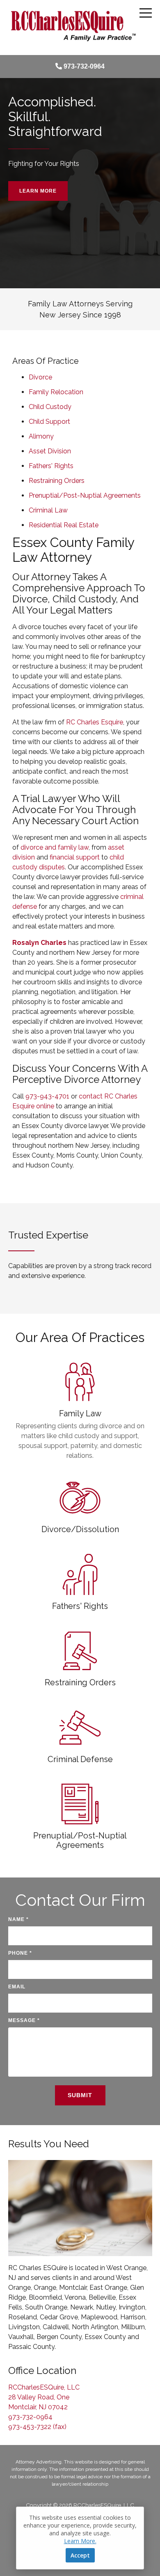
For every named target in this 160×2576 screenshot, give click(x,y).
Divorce (40, 377)
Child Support (49, 422)
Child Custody (50, 407)
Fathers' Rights (51, 466)
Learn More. (80, 2541)
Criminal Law (48, 510)
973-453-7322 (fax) (37, 2427)
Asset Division (50, 451)
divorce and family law (55, 847)
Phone (20, 1953)
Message (24, 2020)
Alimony (41, 436)
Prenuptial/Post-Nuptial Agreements (85, 495)
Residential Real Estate (64, 525)
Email (17, 1987)
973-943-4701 (47, 1096)
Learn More (38, 191)
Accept (80, 2555)
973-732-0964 (84, 66)
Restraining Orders (57, 481)
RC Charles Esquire (95, 722)
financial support (75, 857)
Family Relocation (56, 392)
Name (18, 1919)
